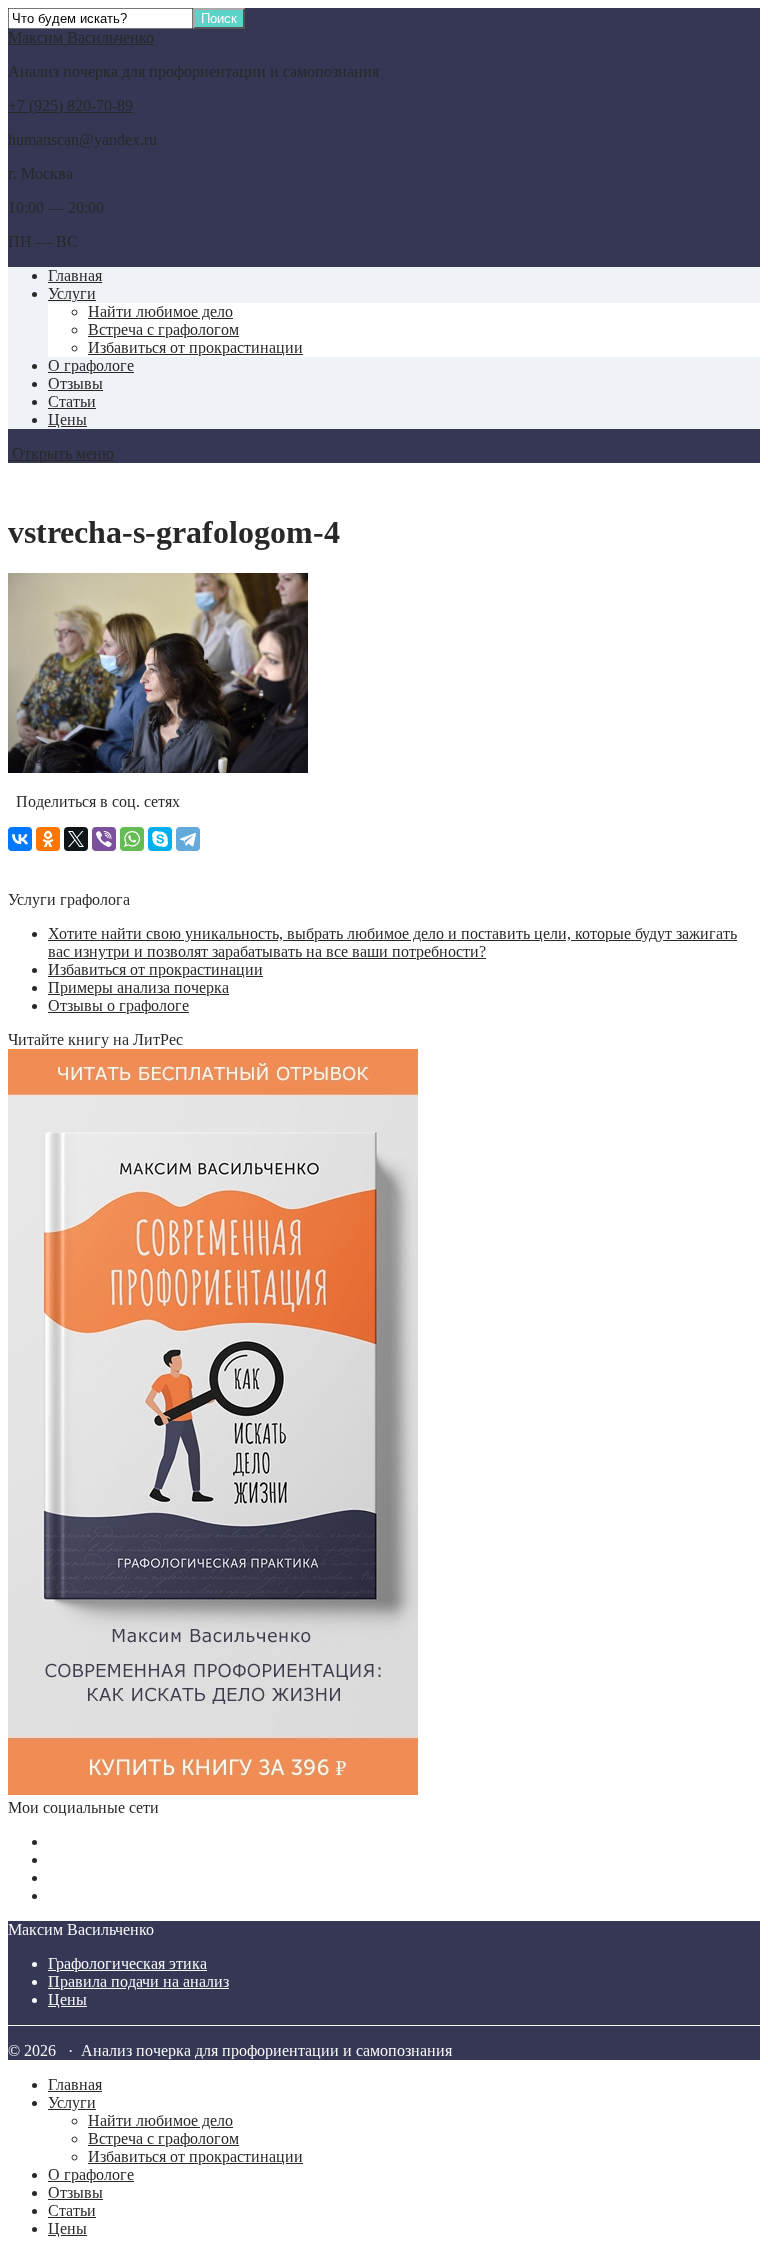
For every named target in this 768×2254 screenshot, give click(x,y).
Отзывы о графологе (118, 1005)
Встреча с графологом (163, 329)
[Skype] (160, 839)
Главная (75, 275)
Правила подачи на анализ (138, 1981)
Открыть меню (61, 453)
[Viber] (104, 839)
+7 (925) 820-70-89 (70, 105)
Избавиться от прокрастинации (195, 347)
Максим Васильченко (81, 37)
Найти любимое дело (160, 311)
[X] (76, 839)
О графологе (91, 365)
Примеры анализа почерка (138, 987)
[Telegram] (188, 839)
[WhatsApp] (132, 839)
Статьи (72, 401)
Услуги (72, 293)
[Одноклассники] (48, 839)
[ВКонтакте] (20, 839)
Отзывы (75, 383)
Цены (67, 419)
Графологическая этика (127, 1963)
